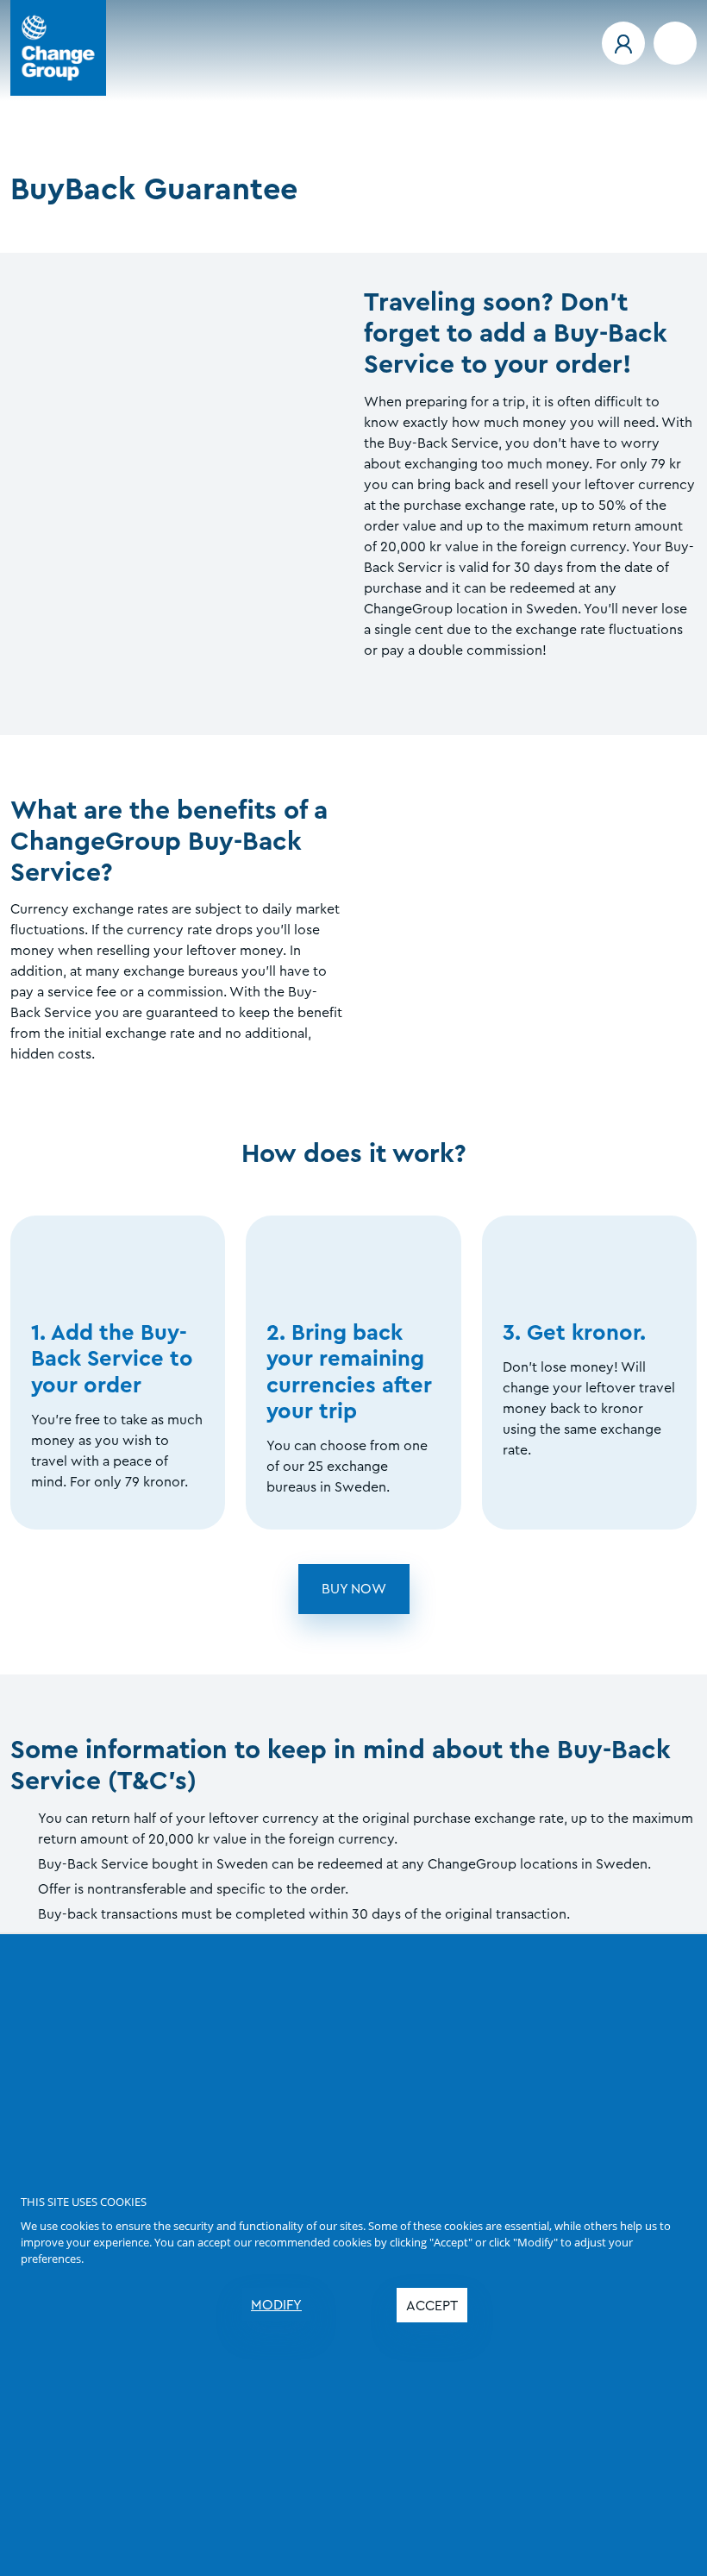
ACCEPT (432, 2306)
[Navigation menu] (675, 43)
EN (19, 147)
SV (53, 147)
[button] (623, 43)
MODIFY (276, 2305)
